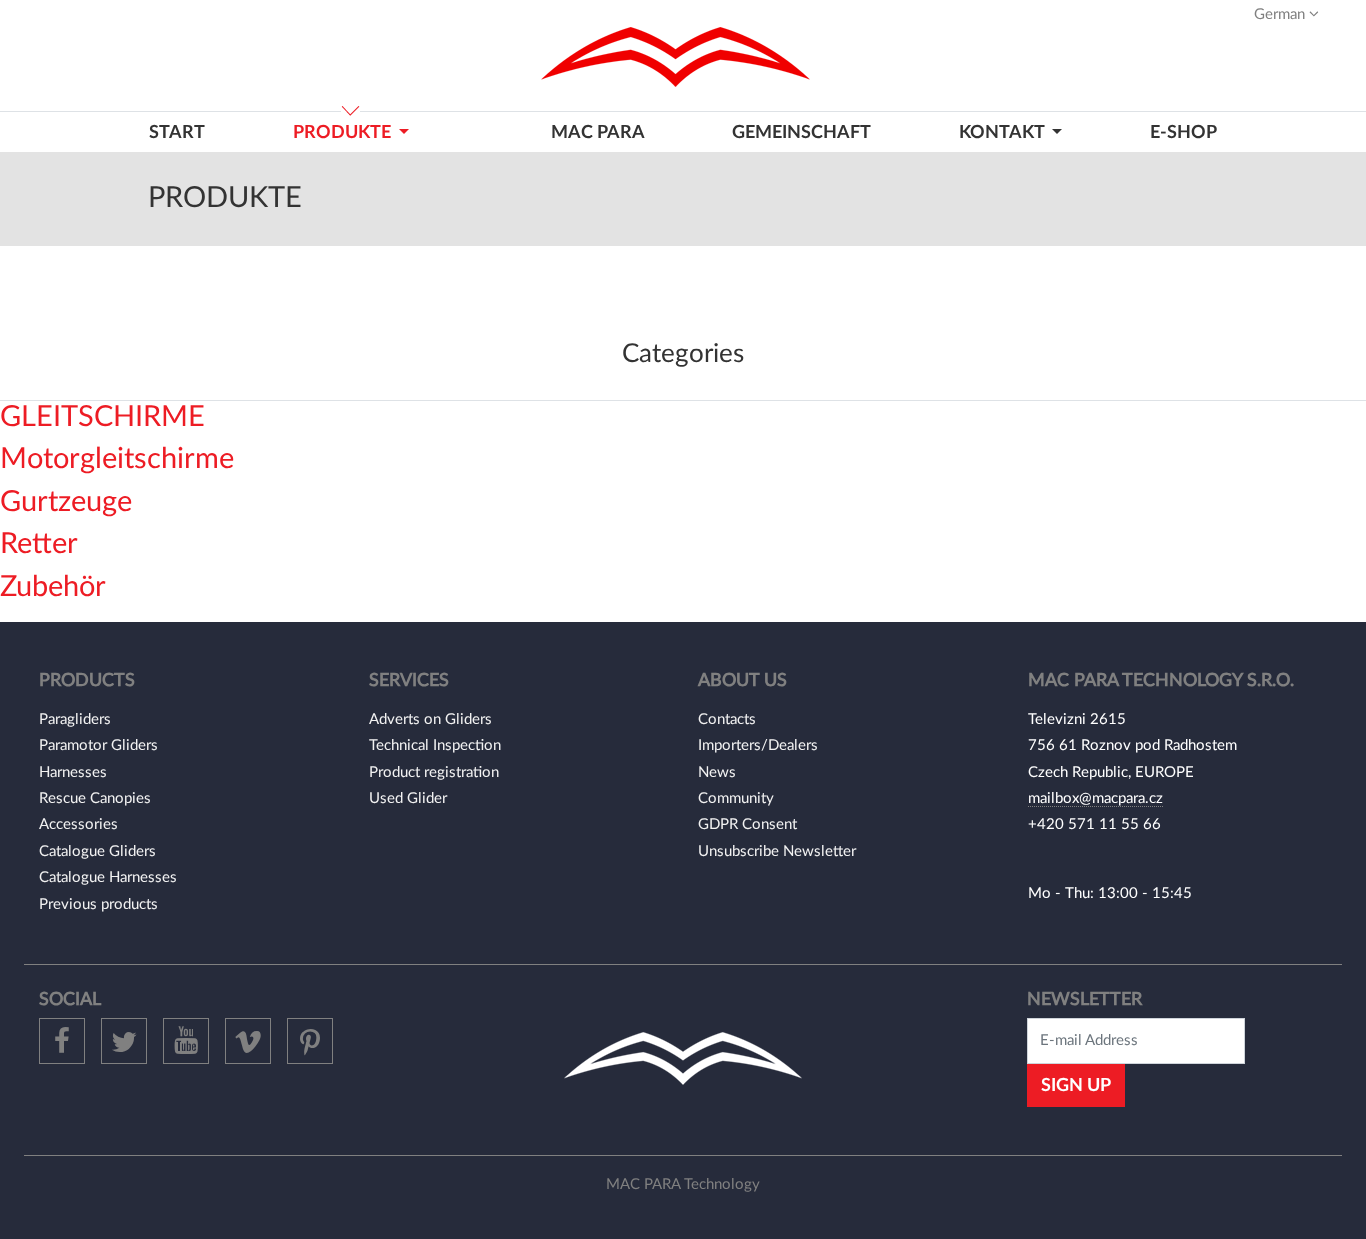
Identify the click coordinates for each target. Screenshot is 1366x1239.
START (177, 132)
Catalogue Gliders (97, 851)
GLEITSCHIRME (102, 417)
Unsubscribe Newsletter (777, 851)
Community (736, 798)
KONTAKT (1003, 132)
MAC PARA (598, 132)
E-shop (1183, 132)
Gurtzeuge (66, 502)
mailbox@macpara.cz (1095, 798)
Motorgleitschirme (117, 459)
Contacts (727, 719)
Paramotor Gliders (98, 745)
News (717, 772)
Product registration (434, 772)
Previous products (98, 904)
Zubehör (53, 587)
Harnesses (73, 772)
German (1281, 14)
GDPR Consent (747, 824)
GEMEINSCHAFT (801, 132)
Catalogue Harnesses (108, 877)
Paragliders (75, 719)
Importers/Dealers (758, 745)
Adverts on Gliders (430, 719)
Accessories (78, 824)
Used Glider (408, 798)
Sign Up (1076, 1085)
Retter (39, 544)
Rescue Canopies (95, 798)
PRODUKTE (344, 132)
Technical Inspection (435, 745)
